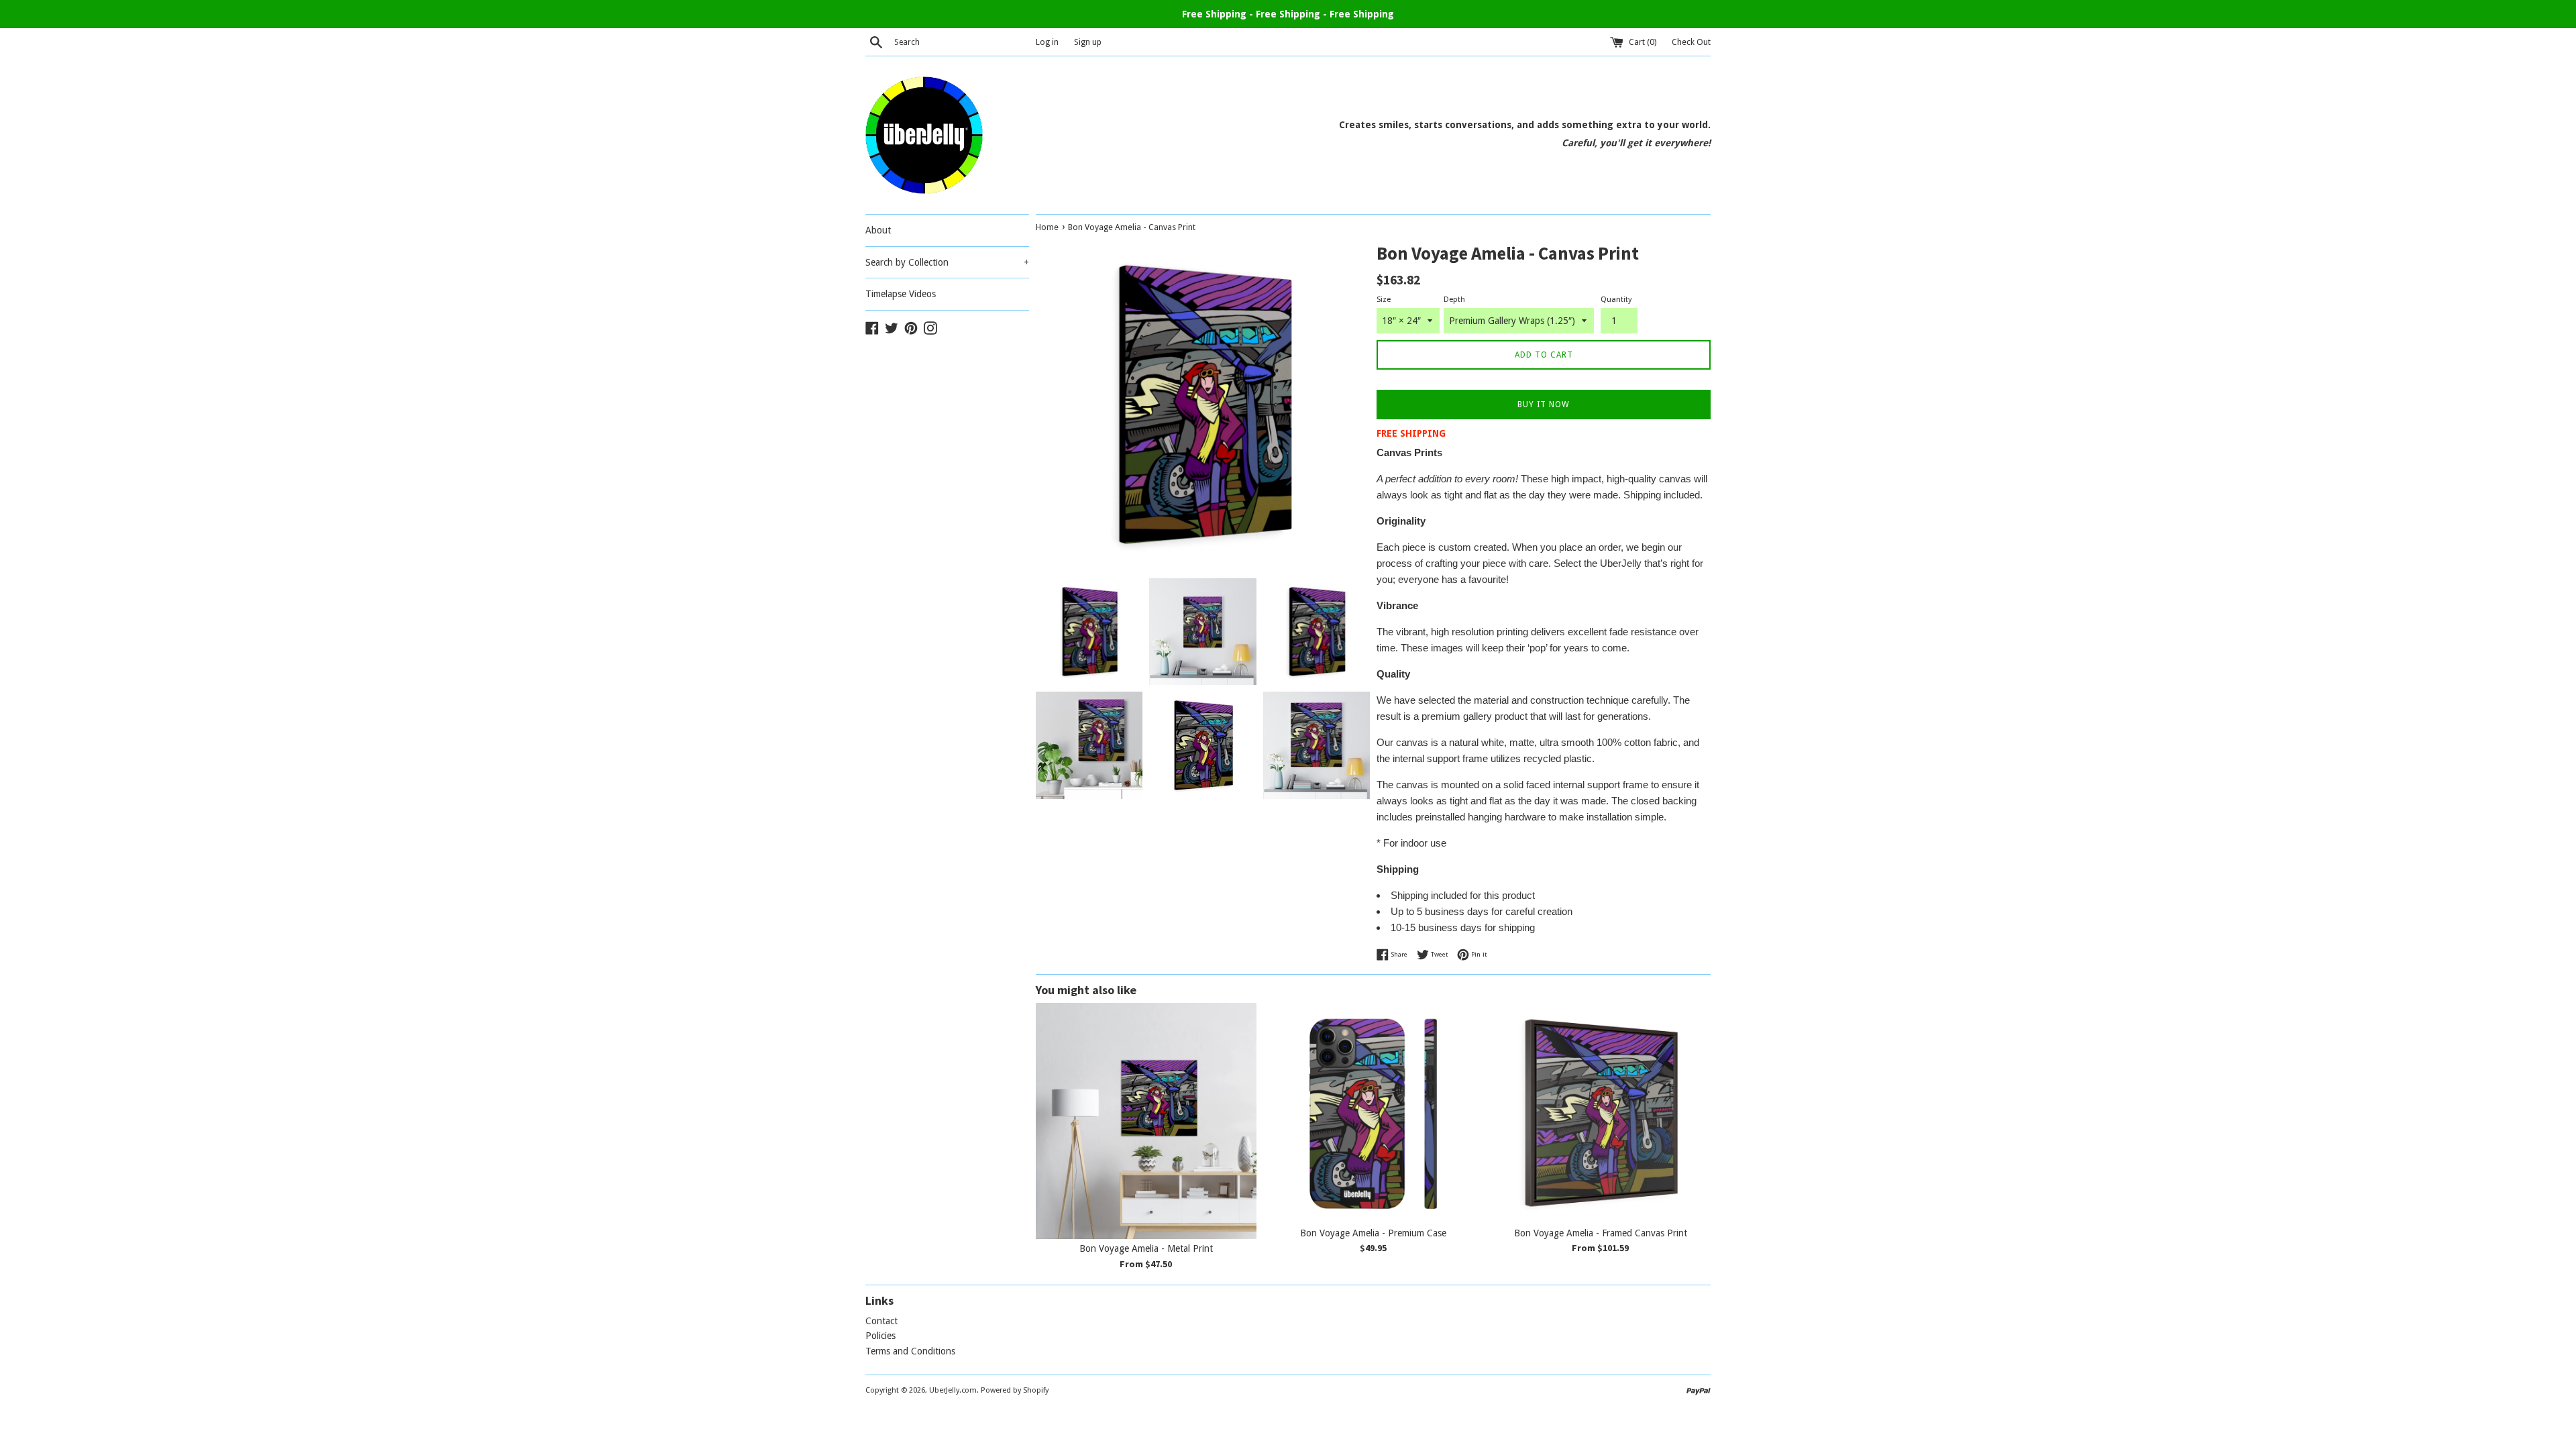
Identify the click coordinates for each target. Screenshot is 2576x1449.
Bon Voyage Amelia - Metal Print (1146, 1248)
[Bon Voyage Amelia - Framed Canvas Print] (1600, 1113)
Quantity (1616, 300)
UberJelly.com (953, 1390)
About (878, 230)
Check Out (1691, 42)
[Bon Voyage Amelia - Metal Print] (1146, 1121)
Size (1384, 300)
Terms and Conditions (910, 1351)
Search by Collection (947, 262)
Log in (1047, 42)
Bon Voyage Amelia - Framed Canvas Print (1601, 1233)
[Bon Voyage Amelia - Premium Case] (1374, 1113)
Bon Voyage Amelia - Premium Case (1373, 1233)
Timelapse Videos (901, 294)
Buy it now (1544, 405)
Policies (880, 1336)
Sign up (1088, 42)
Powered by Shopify (1015, 1390)
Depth (1454, 300)
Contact (881, 1321)
